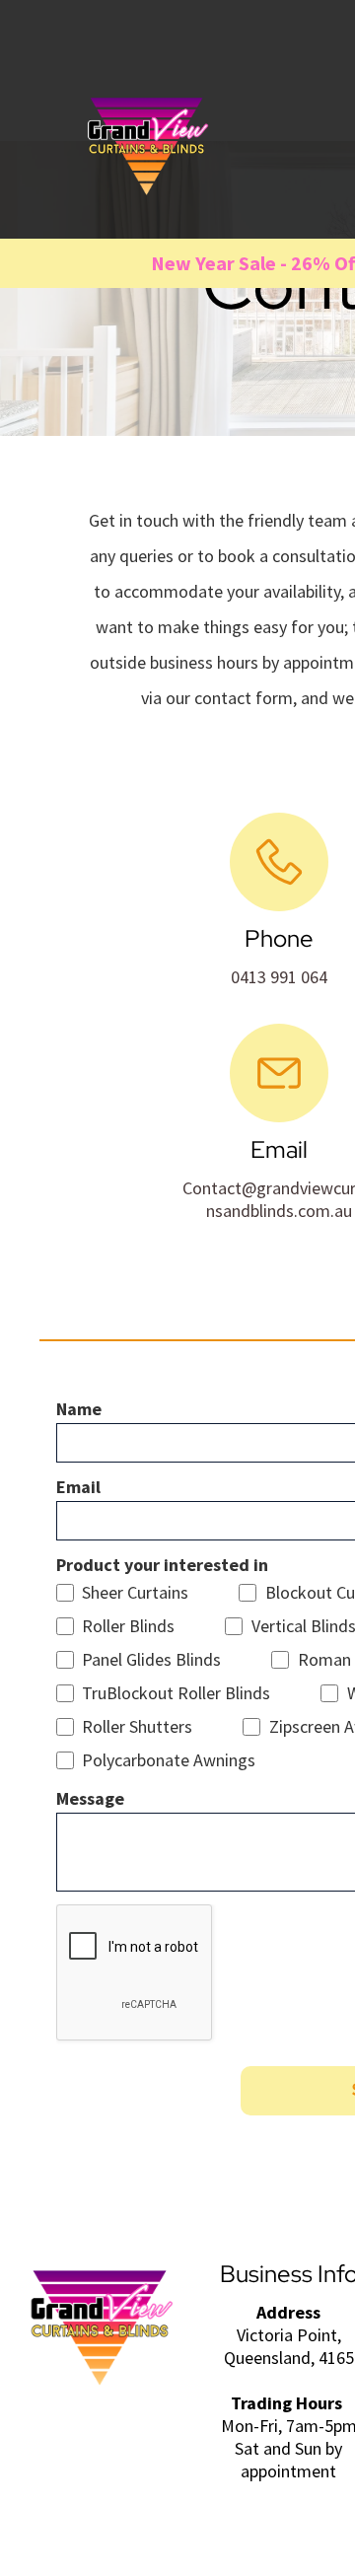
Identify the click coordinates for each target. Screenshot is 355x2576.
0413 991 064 (279, 977)
